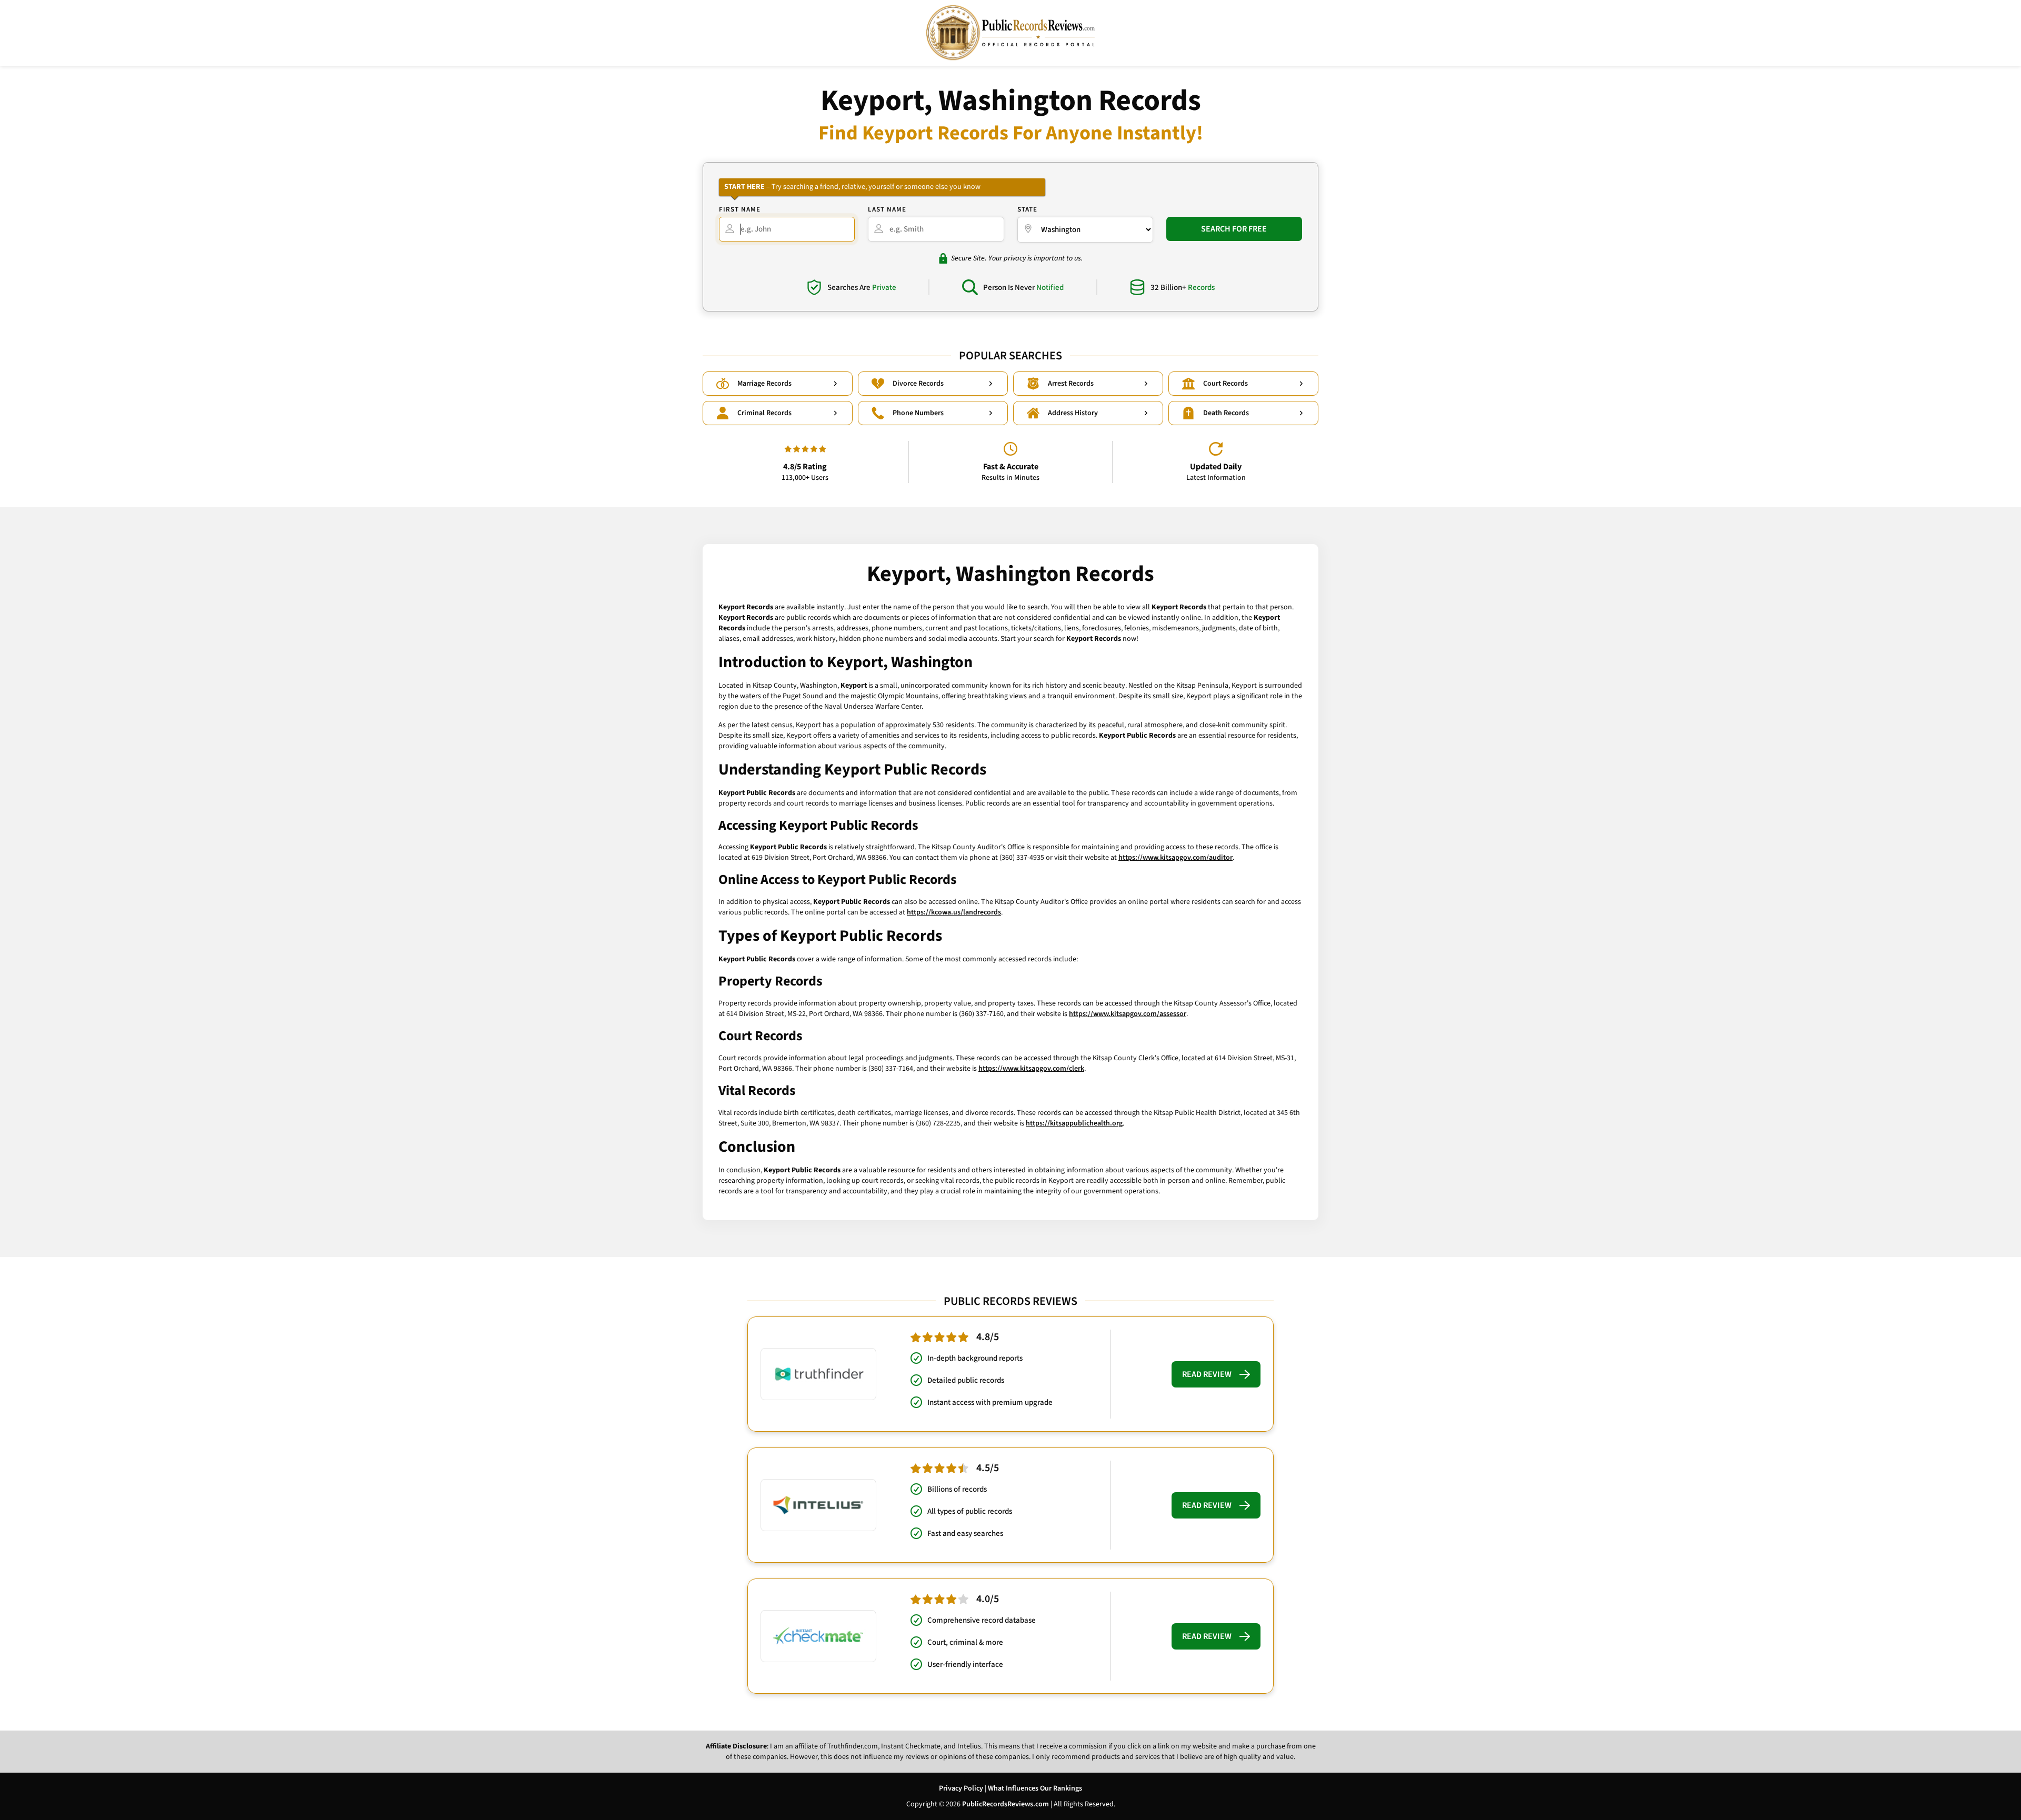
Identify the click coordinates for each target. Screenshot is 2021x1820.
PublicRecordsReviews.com (1006, 1804)
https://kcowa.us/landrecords (954, 912)
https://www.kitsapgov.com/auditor (1175, 858)
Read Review (1207, 1374)
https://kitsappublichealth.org (1074, 1123)
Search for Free (1234, 229)
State (1027, 209)
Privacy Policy (961, 1788)
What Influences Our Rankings (1035, 1788)
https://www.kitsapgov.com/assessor (1128, 1014)
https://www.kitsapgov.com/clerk (1031, 1069)
